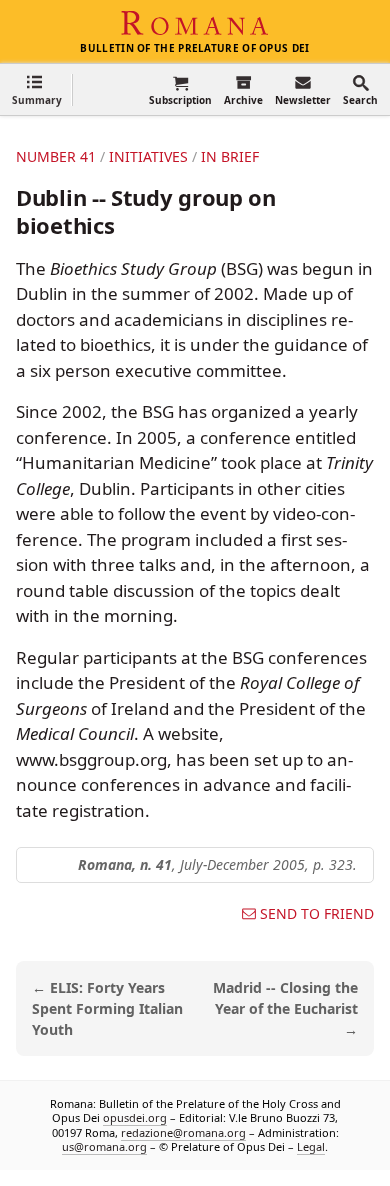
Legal (311, 1146)
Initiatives (148, 156)
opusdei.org (135, 1117)
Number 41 (56, 156)
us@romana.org (104, 1146)
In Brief (230, 156)
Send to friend (317, 914)
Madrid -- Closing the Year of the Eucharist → (285, 1008)
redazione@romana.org (183, 1131)
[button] (37, 89)
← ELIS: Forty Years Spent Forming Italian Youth (107, 1008)
